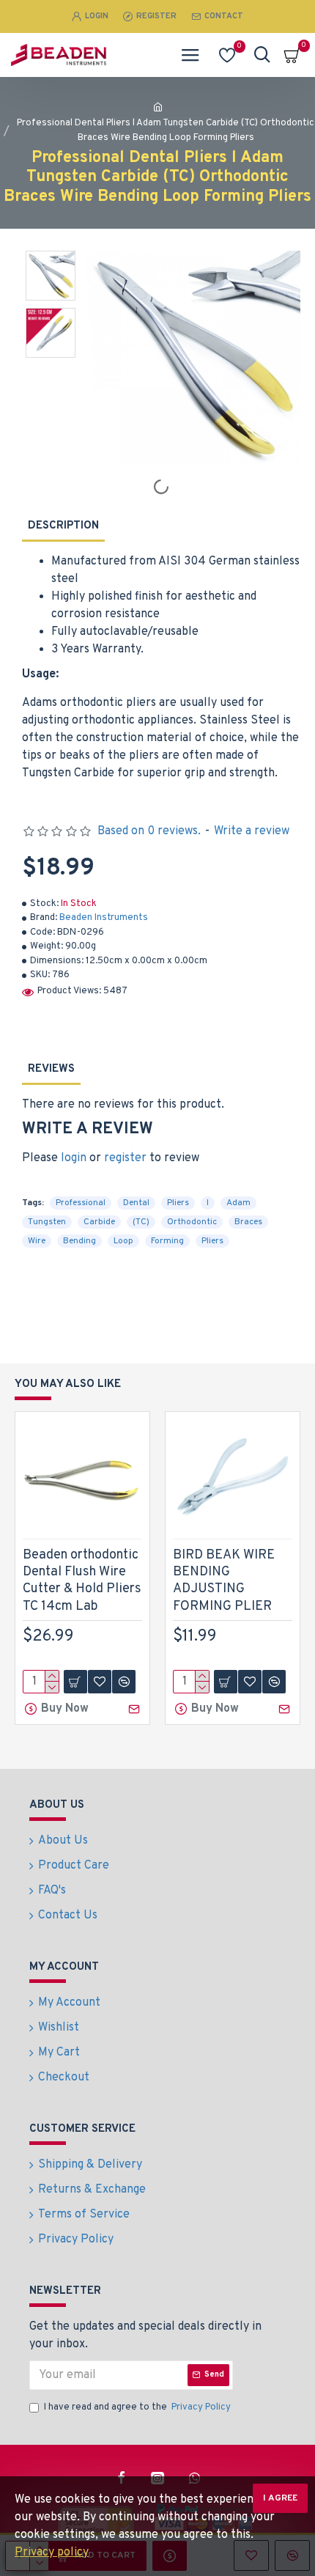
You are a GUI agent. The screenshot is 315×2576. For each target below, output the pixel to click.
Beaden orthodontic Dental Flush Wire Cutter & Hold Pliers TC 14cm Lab (82, 1581)
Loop (123, 1241)
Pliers (178, 1203)
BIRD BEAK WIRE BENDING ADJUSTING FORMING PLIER (224, 1581)
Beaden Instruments (104, 918)
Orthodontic (192, 1222)
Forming (167, 1241)
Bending (79, 1241)
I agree (280, 2498)
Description (63, 526)
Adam (238, 1203)
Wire (37, 1241)
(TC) (141, 1222)
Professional (81, 1203)
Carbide (99, 1222)
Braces (248, 1222)
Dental (136, 1203)
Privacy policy (52, 2553)
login (74, 1158)
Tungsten (47, 1222)
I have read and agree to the (137, 2407)
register (125, 1158)
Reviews (51, 1069)
